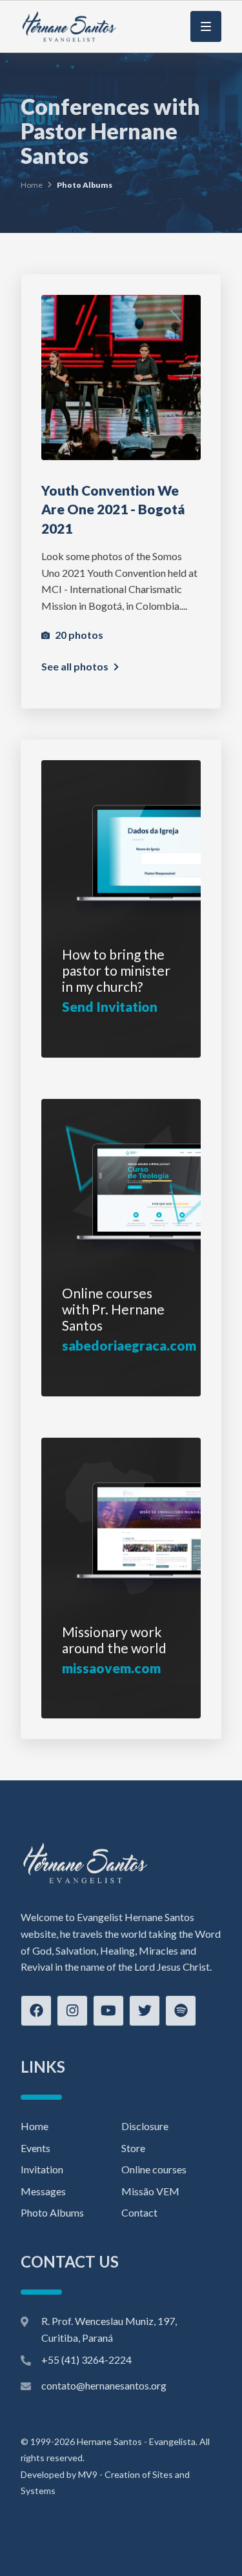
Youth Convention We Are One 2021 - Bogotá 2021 (113, 509)
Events (35, 2148)
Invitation (42, 2169)
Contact (139, 2212)
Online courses (154, 2169)
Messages (43, 2191)
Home (32, 185)
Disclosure (145, 2126)
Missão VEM (150, 2191)
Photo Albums (52, 2212)
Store (133, 2148)
